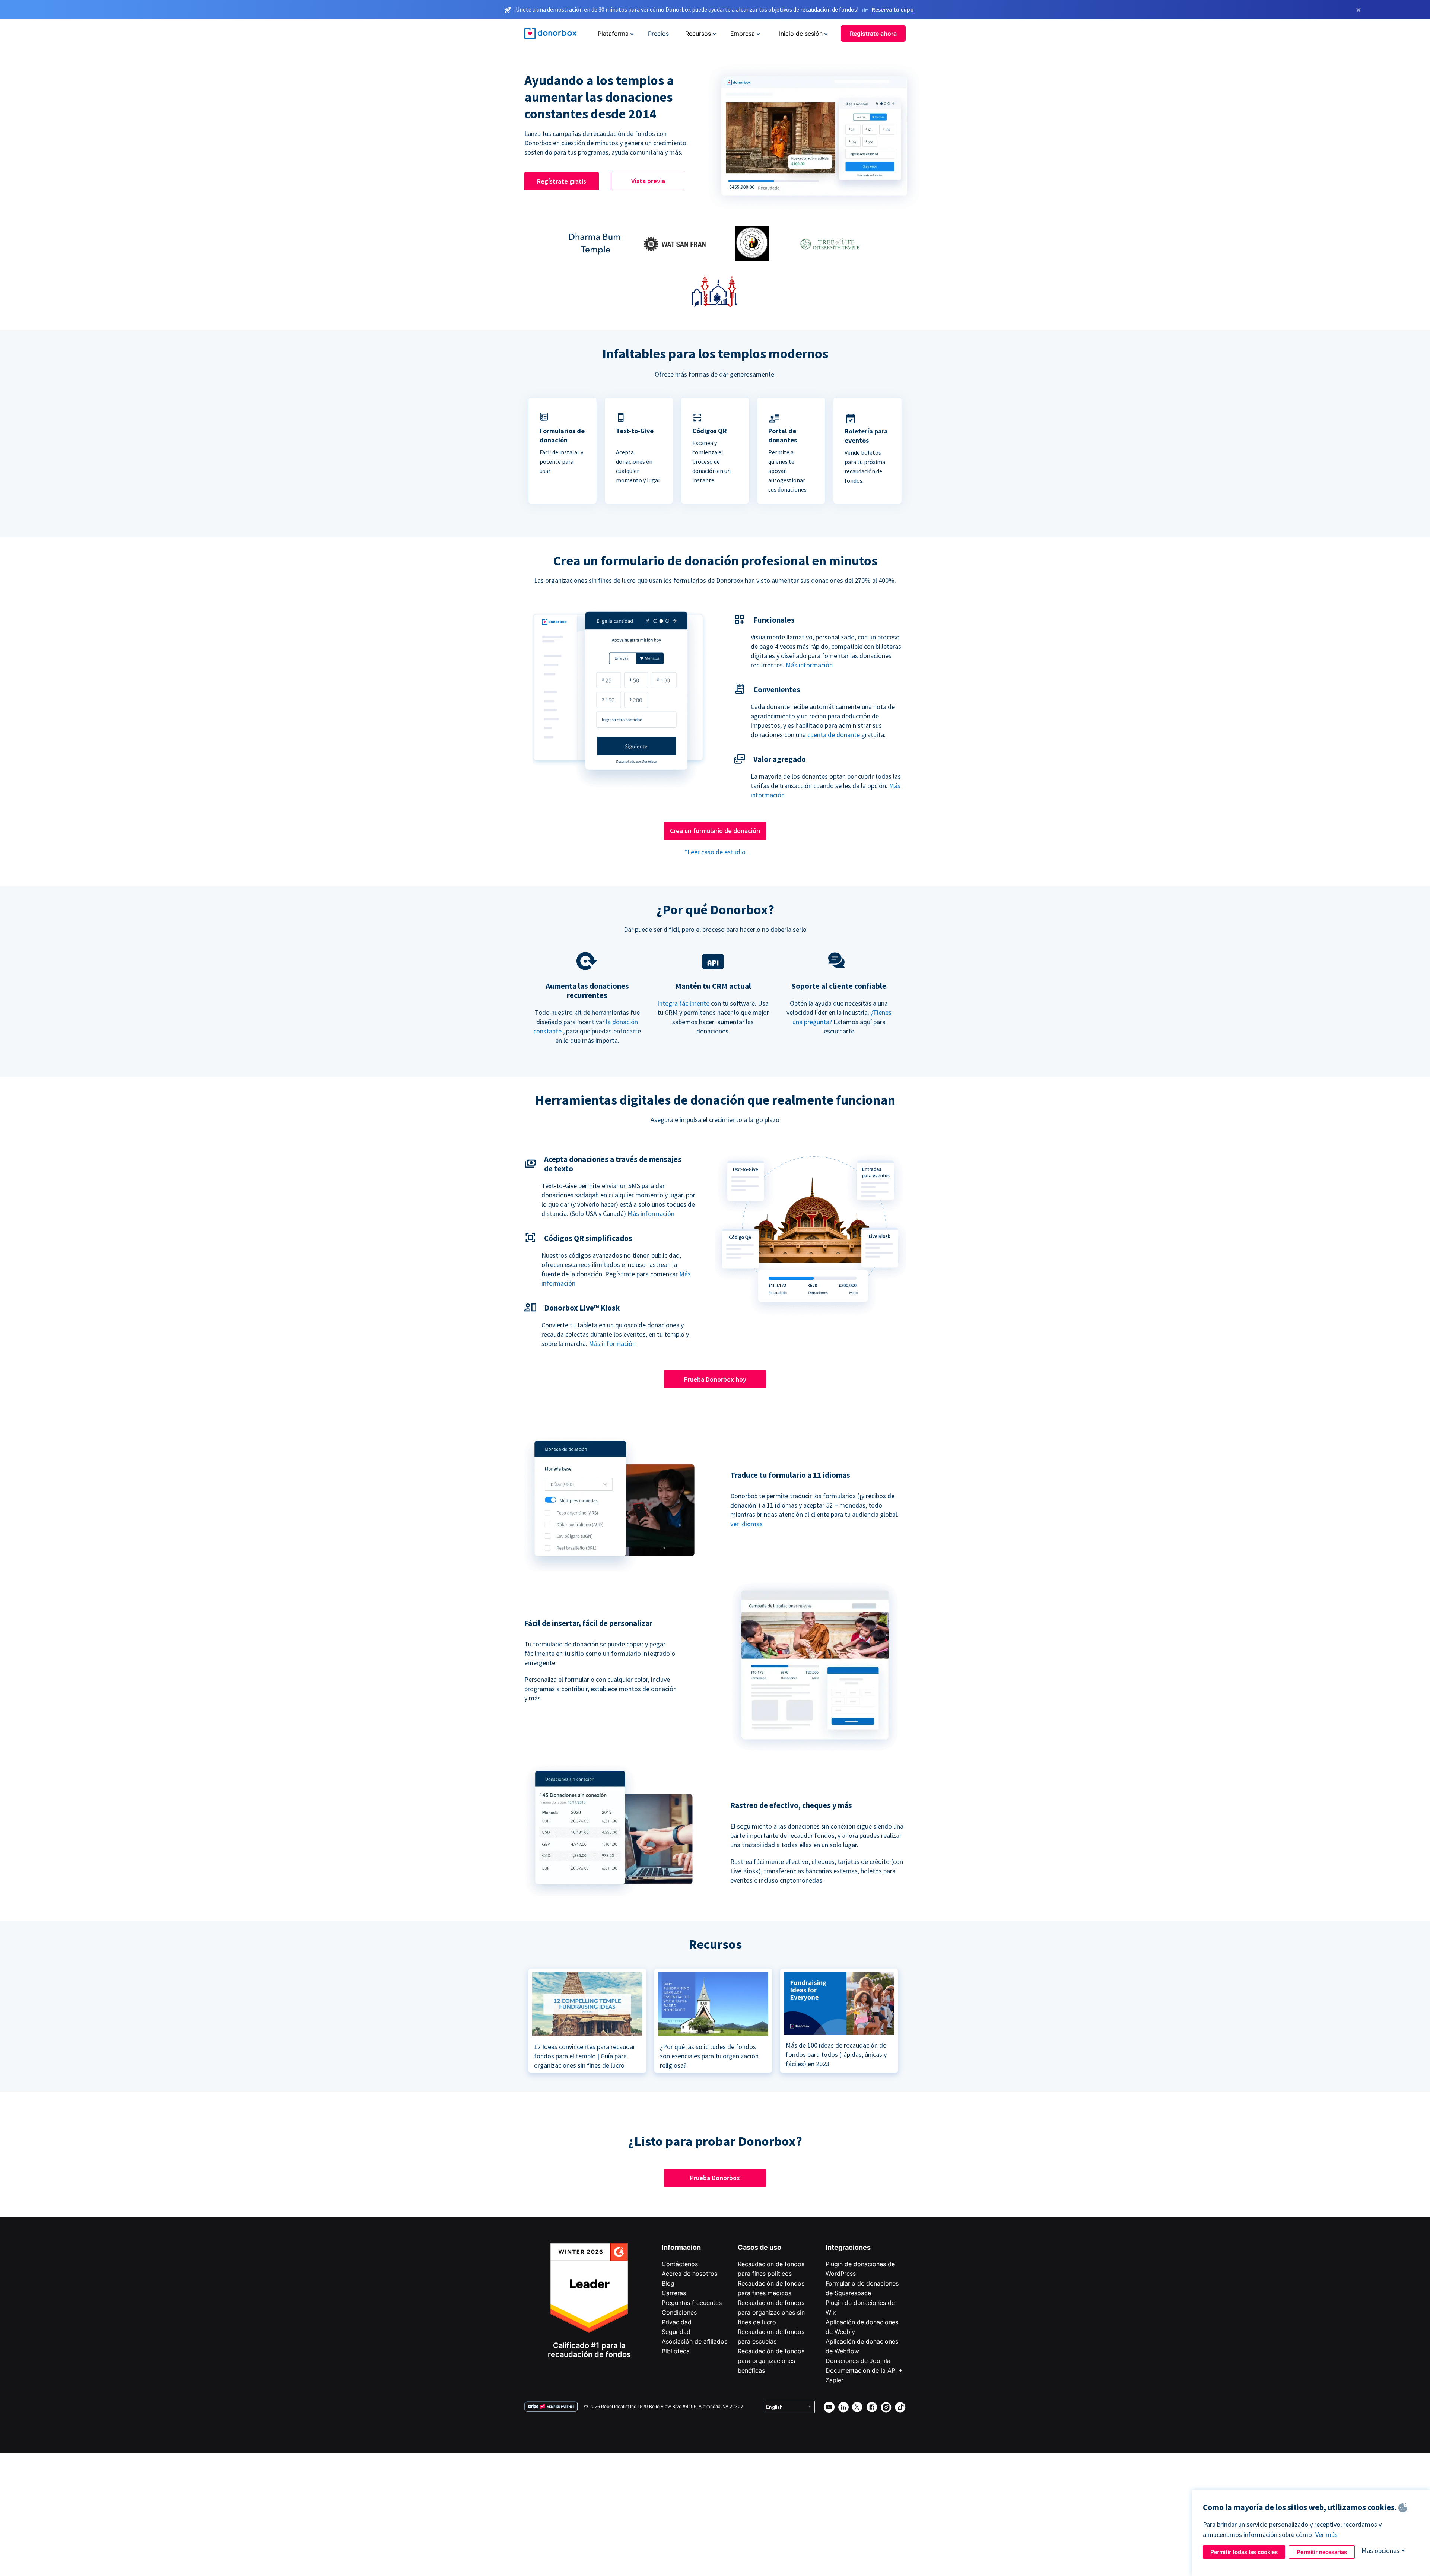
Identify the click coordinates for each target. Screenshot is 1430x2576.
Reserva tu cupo (893, 9)
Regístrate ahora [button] (873, 34)
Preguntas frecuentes (692, 2303)
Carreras (674, 2293)
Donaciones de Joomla (858, 2361)
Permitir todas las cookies (1244, 2552)
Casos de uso (760, 2247)
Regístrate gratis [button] (562, 181)
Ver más (1326, 2534)
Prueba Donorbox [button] (715, 2178)
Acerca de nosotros (689, 2274)
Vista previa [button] (648, 181)
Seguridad (676, 2332)
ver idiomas (746, 1524)
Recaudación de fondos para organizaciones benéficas (771, 2361)
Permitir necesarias (1322, 2552)
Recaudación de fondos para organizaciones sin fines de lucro (771, 2312)
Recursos (698, 34)
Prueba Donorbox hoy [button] (715, 1379)
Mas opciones (1380, 2550)
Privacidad (677, 2322)
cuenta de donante (834, 735)
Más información (809, 665)
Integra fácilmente (683, 1003)
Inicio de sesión (801, 34)
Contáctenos (680, 2264)
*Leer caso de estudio (715, 852)
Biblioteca (676, 2351)
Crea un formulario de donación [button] (715, 831)
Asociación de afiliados (695, 2341)
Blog (668, 2283)
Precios (658, 34)
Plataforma (613, 34)
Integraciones (848, 2247)
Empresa (743, 34)
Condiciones (679, 2312)
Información (681, 2247)
